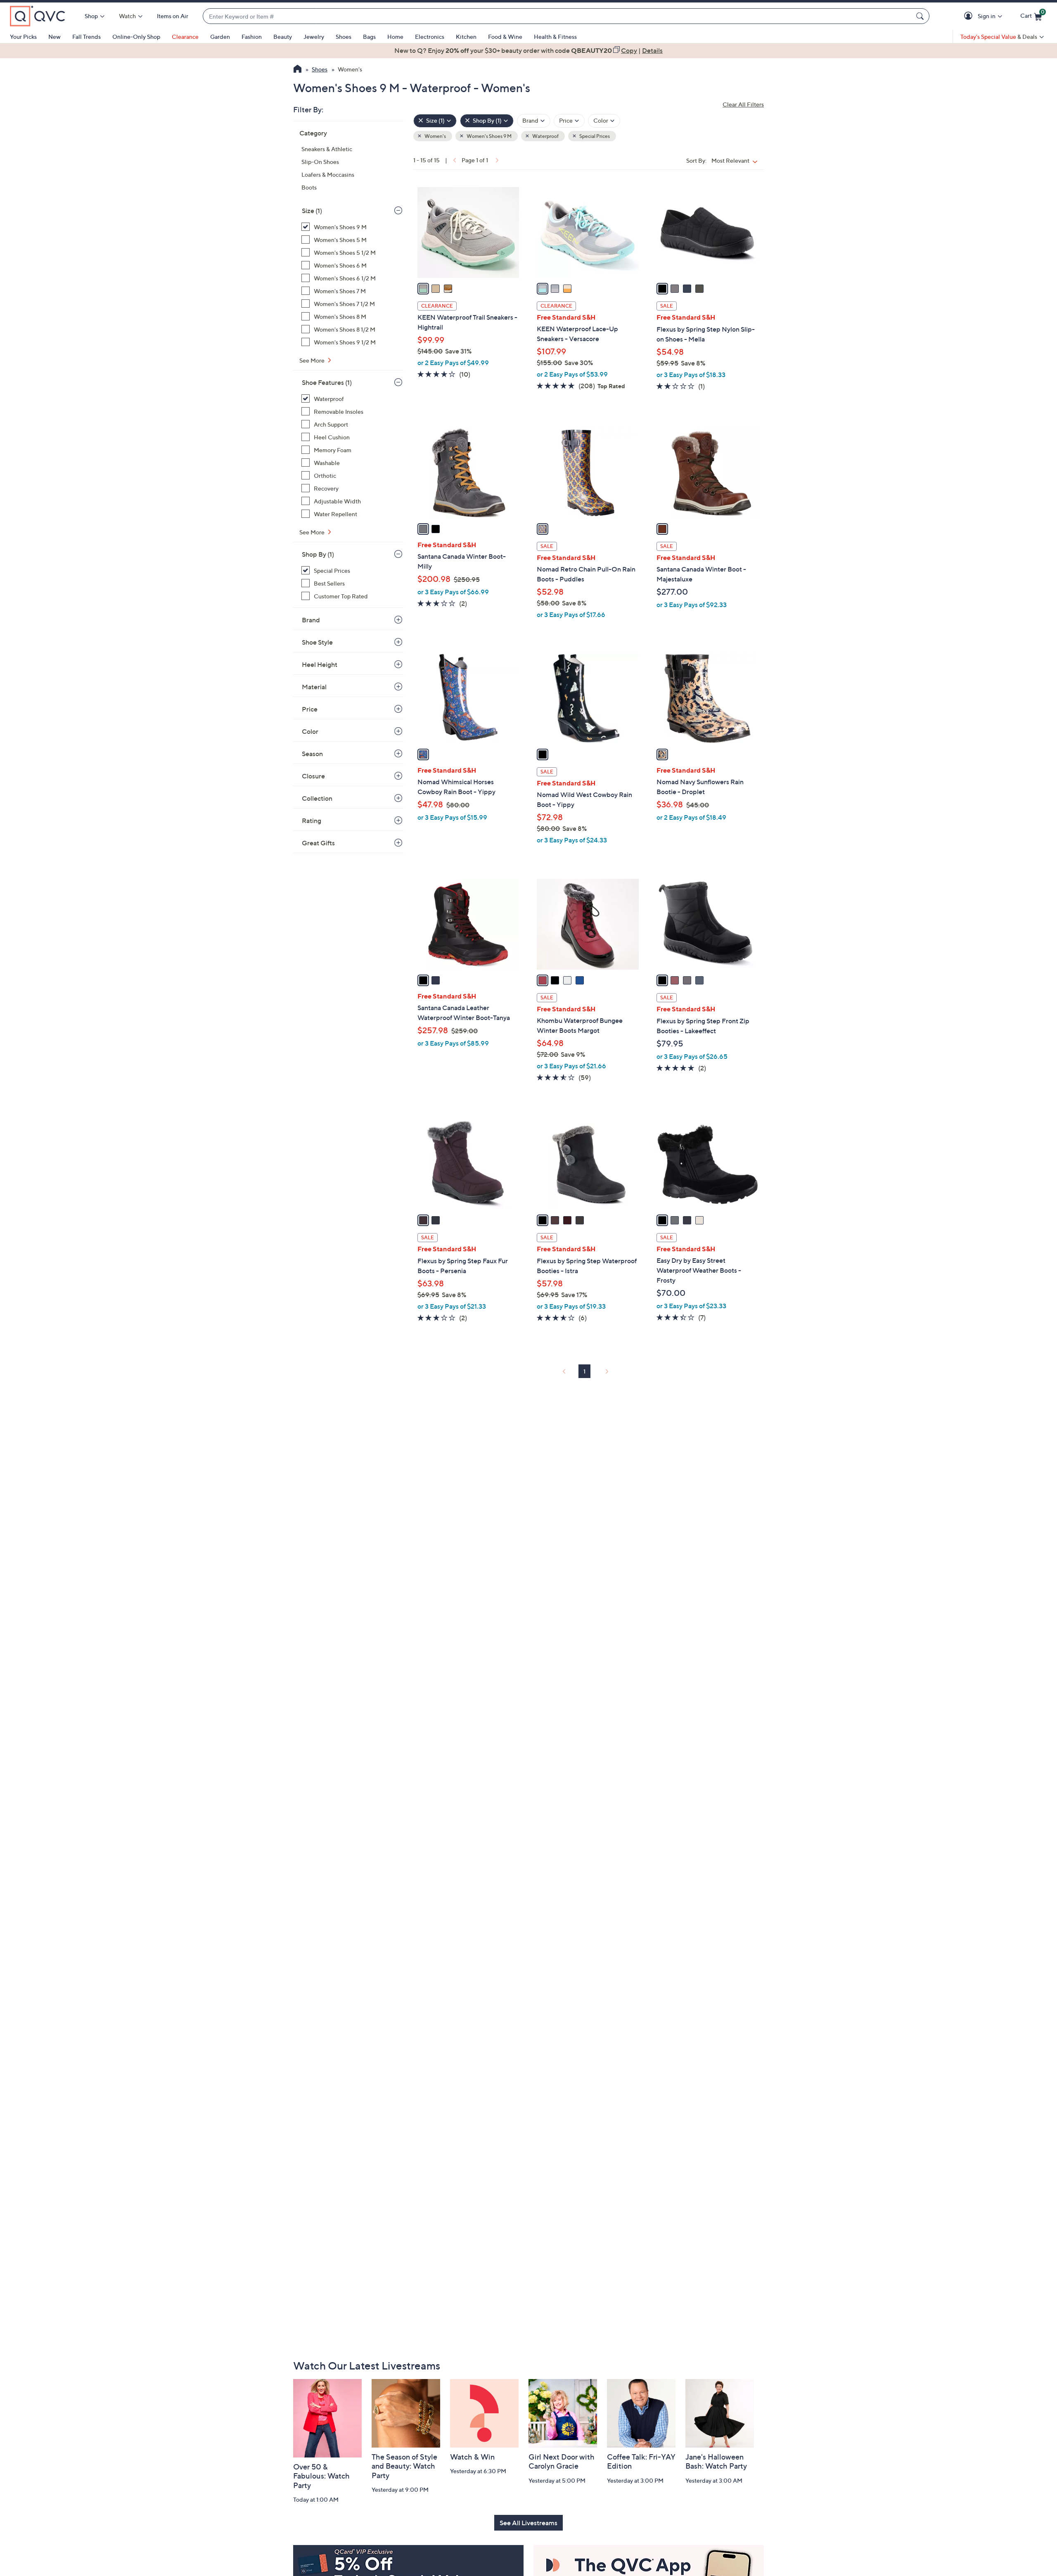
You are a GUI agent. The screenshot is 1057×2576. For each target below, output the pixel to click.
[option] (528, 50)
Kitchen (466, 37)
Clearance (185, 37)
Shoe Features (327, 382)
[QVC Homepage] (297, 70)
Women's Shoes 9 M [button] (489, 136)
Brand (311, 620)
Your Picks (23, 37)
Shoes (344, 37)
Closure (313, 776)
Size (312, 211)
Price (310, 709)
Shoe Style (317, 642)
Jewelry (314, 37)
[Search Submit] (921, 16)
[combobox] (558, 16)
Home (395, 37)
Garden (220, 37)
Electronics (430, 37)
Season (312, 754)
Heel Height (320, 664)
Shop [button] (91, 16)
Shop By (318, 554)
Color (310, 731)
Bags (369, 37)
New (55, 37)
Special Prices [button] (594, 136)
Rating (312, 821)
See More (313, 360)
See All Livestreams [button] (528, 2523)
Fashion (252, 37)
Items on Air (173, 16)
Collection (317, 798)
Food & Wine (505, 37)
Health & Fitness (555, 37)
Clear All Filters (743, 104)
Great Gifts (318, 843)
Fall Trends (87, 37)
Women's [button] (435, 136)
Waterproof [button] (545, 136)
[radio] (423, 289)
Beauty (283, 37)
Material (314, 687)
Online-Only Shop (136, 37)
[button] (970, 16)
